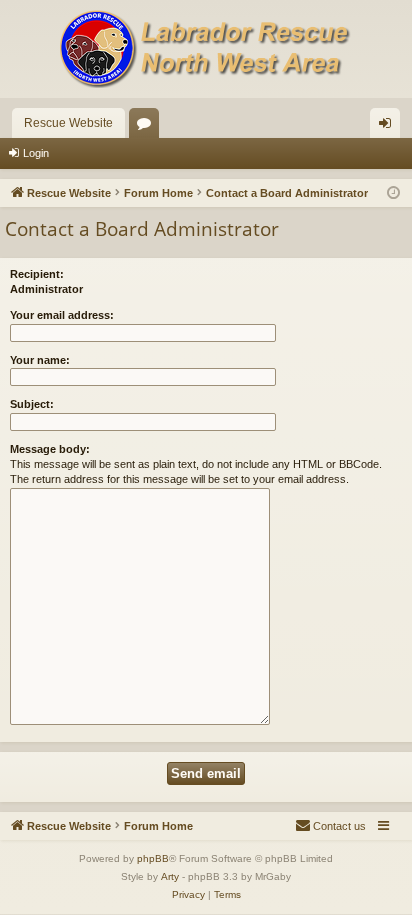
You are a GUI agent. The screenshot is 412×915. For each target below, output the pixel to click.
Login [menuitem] (389, 127)
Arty (170, 876)
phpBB (153, 858)
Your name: (40, 360)
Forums (148, 127)
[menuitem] (330, 826)
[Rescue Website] (206, 49)
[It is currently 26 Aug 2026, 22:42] (393, 193)
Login (36, 153)
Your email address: (62, 315)
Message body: (50, 449)
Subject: (32, 404)
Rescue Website (68, 123)
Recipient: (37, 274)
